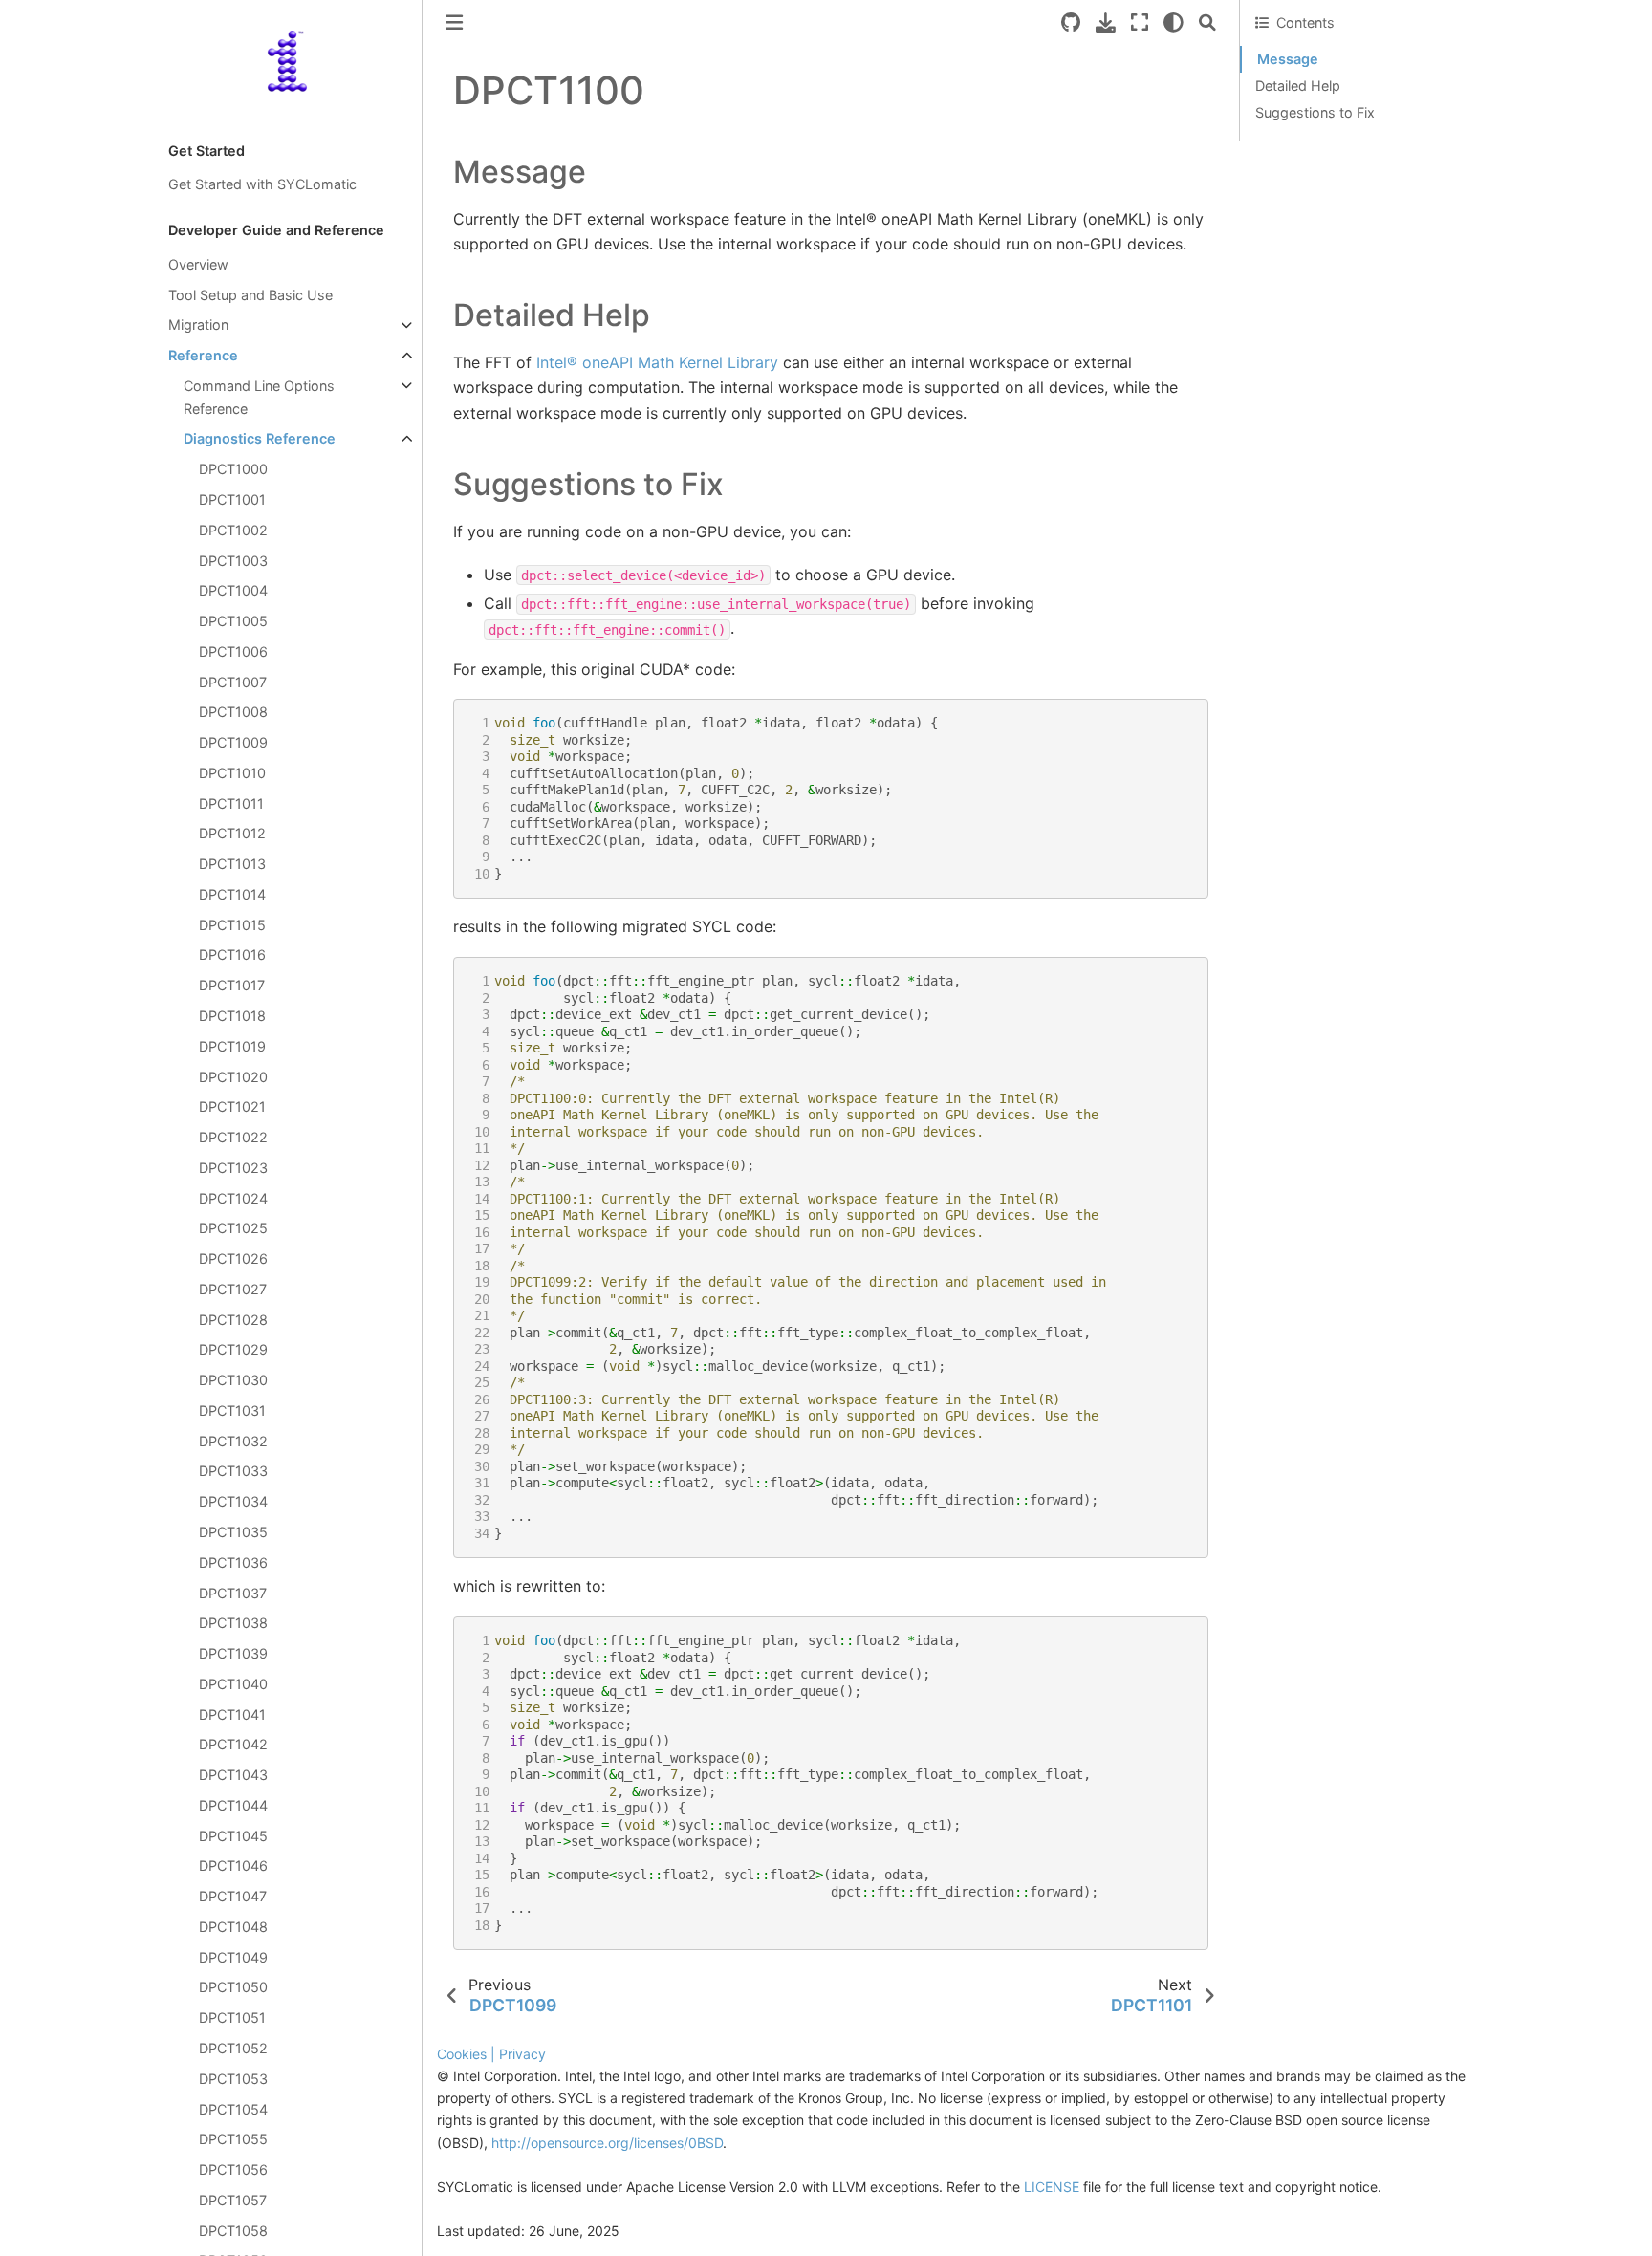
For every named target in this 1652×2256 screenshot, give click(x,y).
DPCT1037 (233, 1593)
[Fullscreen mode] (1140, 22)
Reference (203, 356)
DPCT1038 (233, 1624)
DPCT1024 (233, 1198)
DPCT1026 (233, 1259)
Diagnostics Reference (260, 439)
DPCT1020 (233, 1077)
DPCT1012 (232, 834)
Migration (198, 325)
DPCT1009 (233, 743)
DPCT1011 (231, 803)
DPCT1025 (233, 1229)
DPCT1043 (233, 1776)
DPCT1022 (233, 1138)
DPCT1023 (233, 1168)
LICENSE (1054, 2187)
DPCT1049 (233, 1957)
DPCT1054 (233, 2109)
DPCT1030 (233, 1381)
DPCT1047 (233, 1897)
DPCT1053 (233, 2079)
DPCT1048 (233, 1927)
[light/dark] (1174, 22)
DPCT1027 (233, 1289)
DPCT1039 (233, 1654)
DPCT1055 (233, 2140)
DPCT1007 (233, 682)
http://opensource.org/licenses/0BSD (607, 2143)
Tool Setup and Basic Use (250, 295)
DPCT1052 (233, 2048)
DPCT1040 (233, 1684)
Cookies (462, 2054)
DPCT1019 (232, 1046)
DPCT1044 (233, 1805)
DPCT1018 (232, 1016)
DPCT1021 (232, 1107)
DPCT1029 (233, 1350)
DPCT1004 (233, 591)
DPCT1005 (233, 621)
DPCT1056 (233, 2170)
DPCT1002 (233, 530)
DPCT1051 (232, 2018)
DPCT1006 (233, 651)
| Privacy (518, 2054)
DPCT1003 (233, 561)
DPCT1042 (233, 1745)
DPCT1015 (232, 925)
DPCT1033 (233, 1472)
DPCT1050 (233, 1988)
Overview (198, 264)
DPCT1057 (233, 2200)
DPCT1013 (232, 865)
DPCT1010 (232, 773)
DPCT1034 (233, 1502)
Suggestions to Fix (1315, 112)
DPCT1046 (233, 1866)
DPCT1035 (233, 1532)
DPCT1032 (233, 1441)
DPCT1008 (233, 713)
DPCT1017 (232, 986)
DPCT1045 (233, 1836)
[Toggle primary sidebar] (454, 22)
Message (1288, 59)
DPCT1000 (233, 470)
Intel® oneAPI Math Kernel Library (657, 362)
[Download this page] (1106, 22)
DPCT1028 (233, 1320)
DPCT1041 (232, 1714)
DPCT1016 (232, 955)
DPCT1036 (233, 1562)
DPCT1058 (233, 2231)
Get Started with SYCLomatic (262, 185)
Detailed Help (1298, 86)
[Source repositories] (1071, 22)
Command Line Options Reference (259, 397)
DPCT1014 (232, 894)
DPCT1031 (232, 1410)
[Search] (1207, 22)
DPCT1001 (232, 499)
